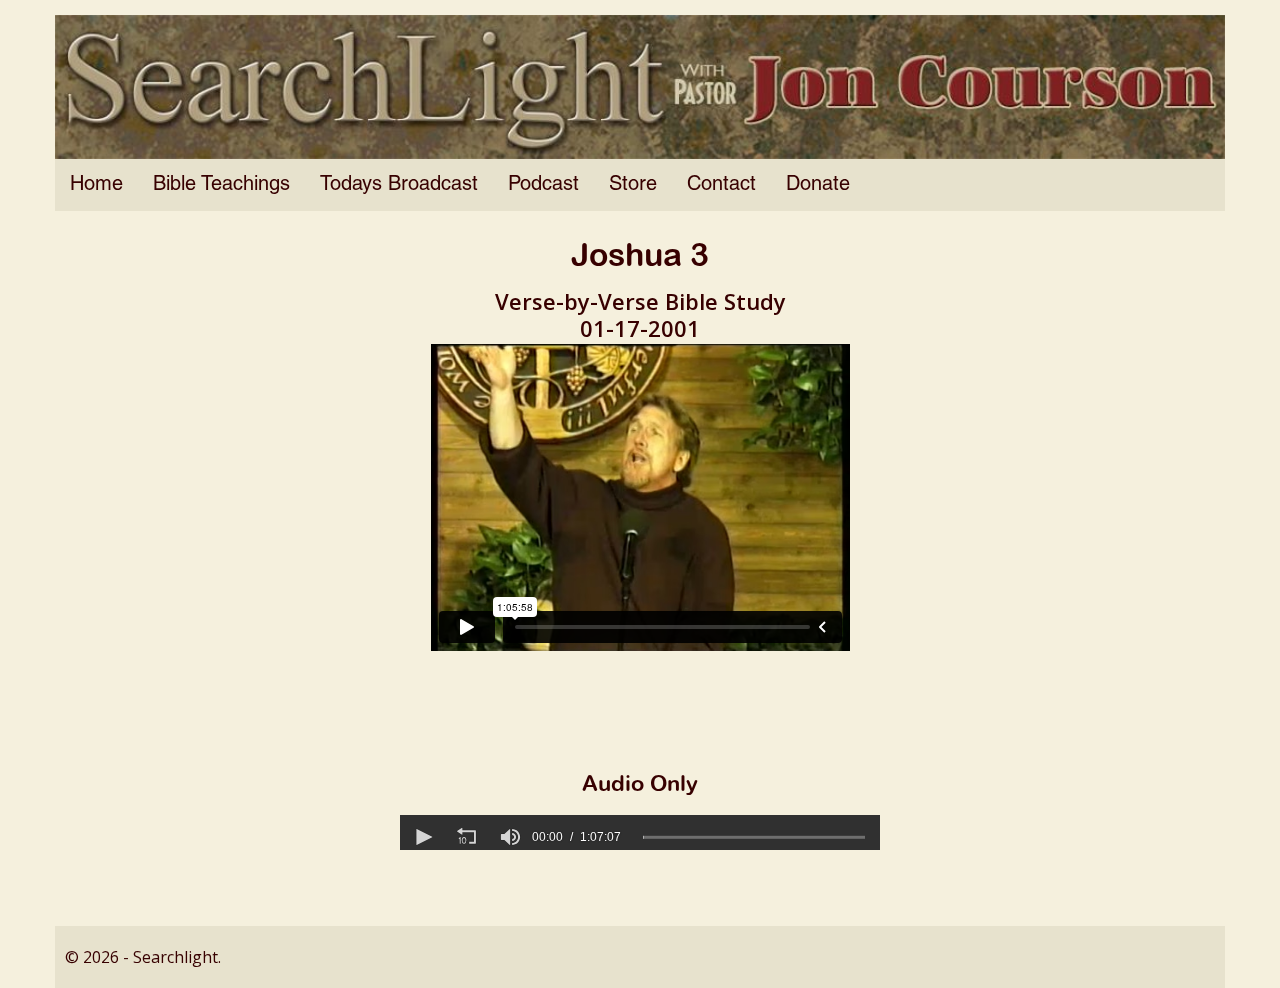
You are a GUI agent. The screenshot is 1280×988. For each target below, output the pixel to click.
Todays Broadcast (399, 185)
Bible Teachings (221, 185)
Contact (721, 185)
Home (96, 185)
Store (633, 185)
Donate (818, 185)
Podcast (543, 185)
